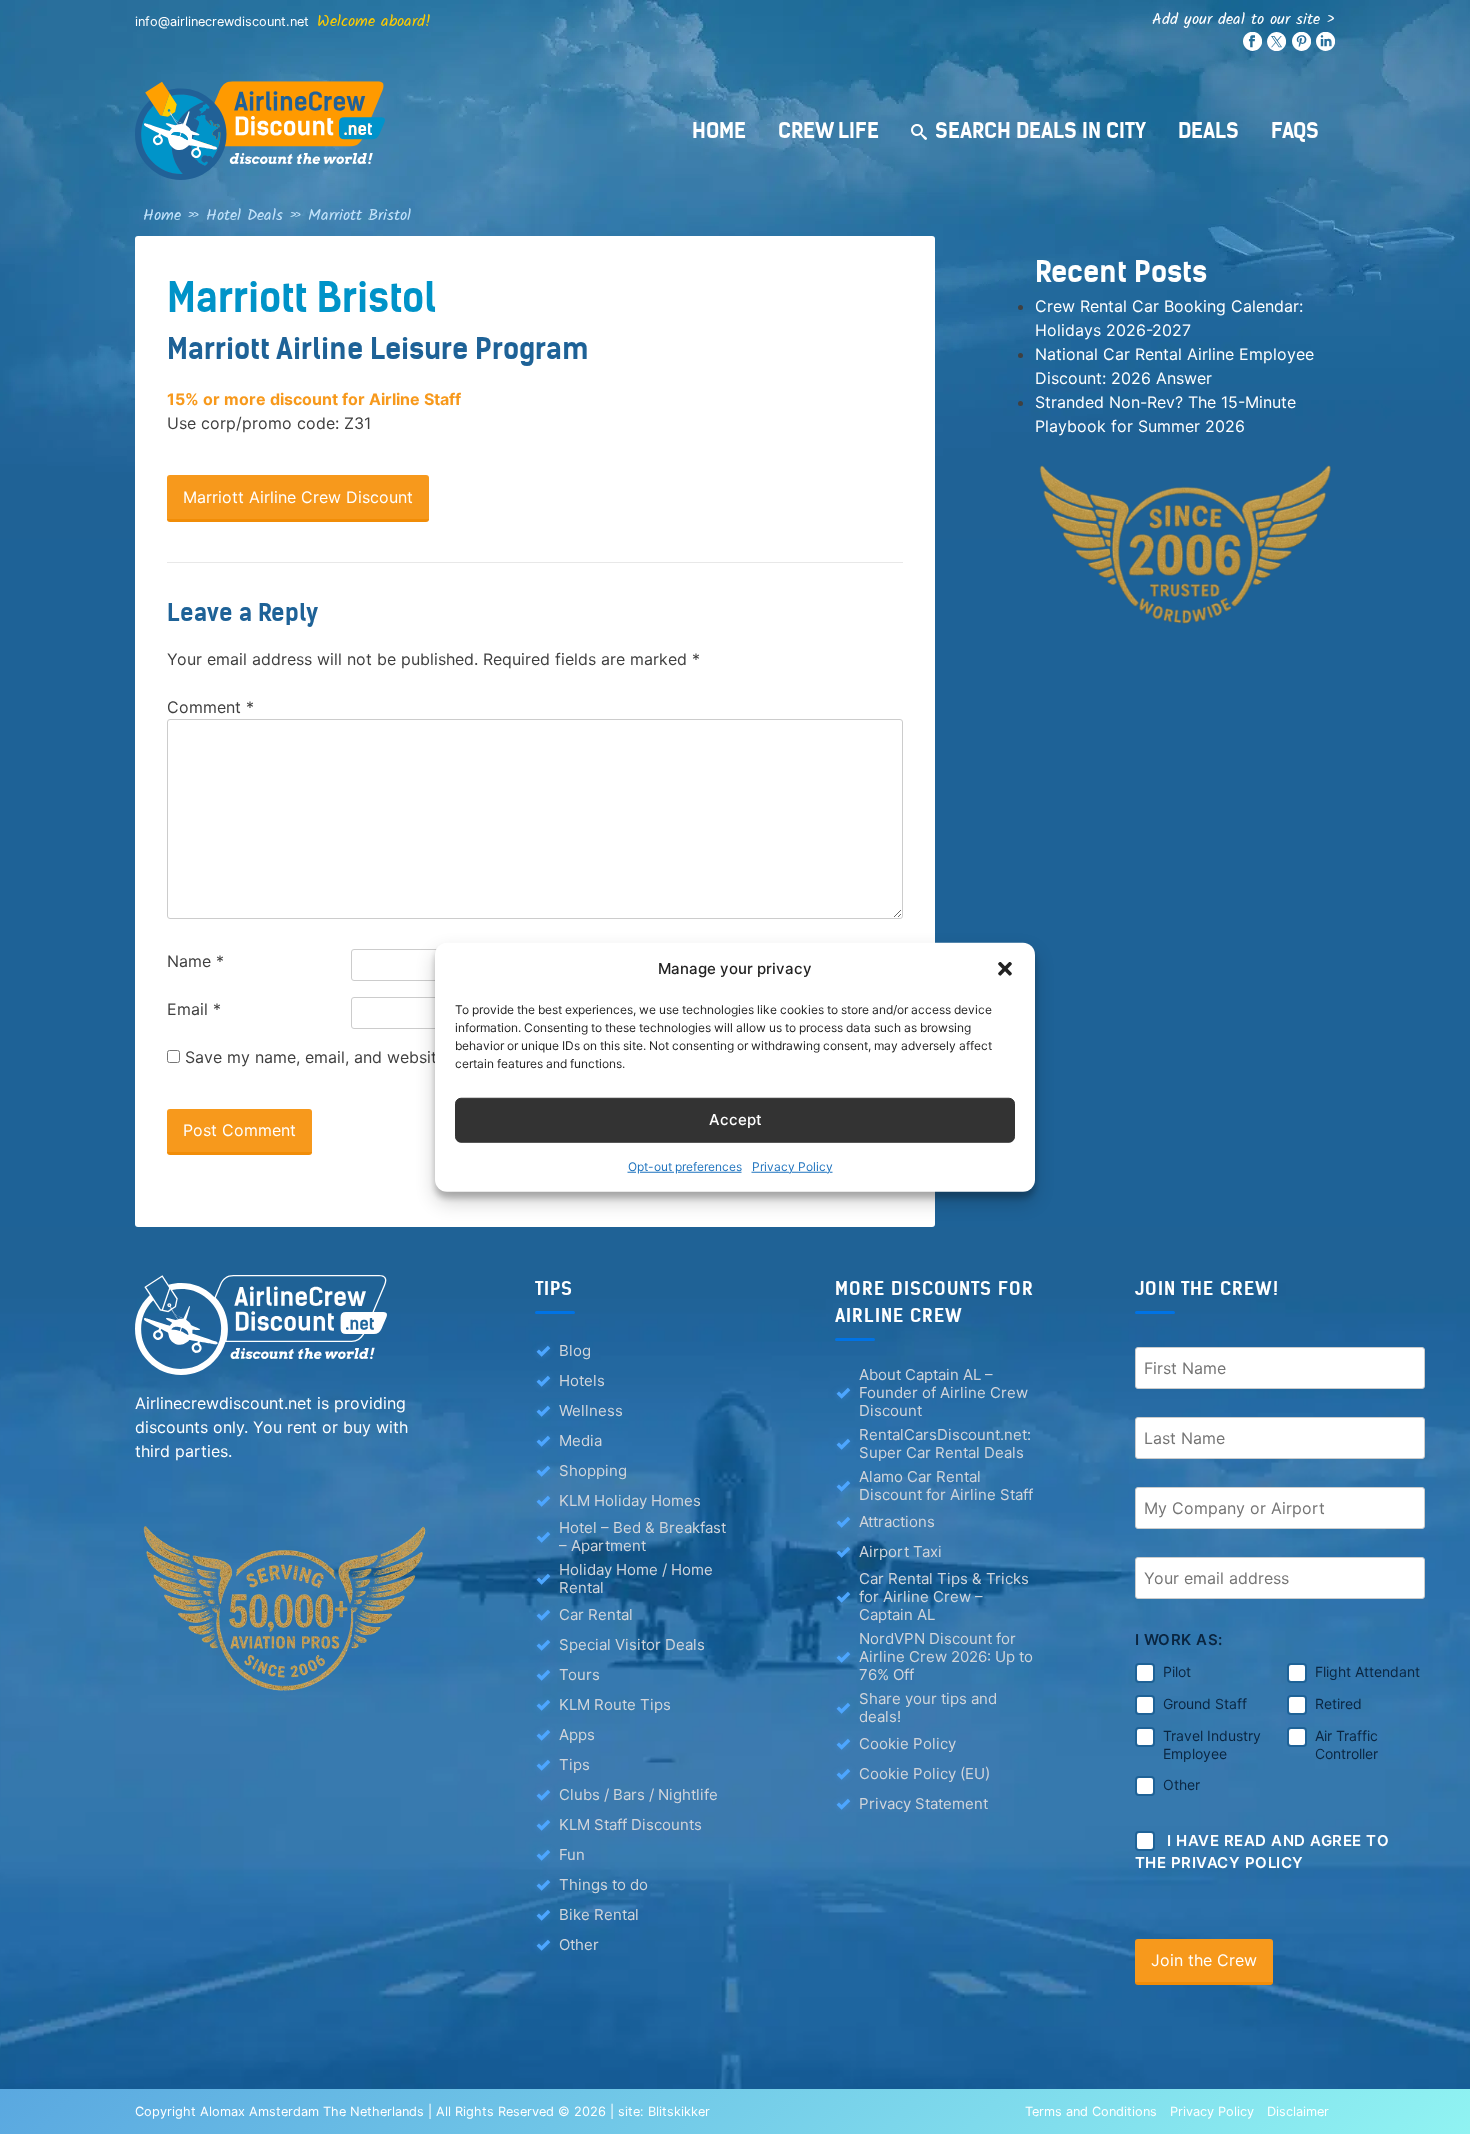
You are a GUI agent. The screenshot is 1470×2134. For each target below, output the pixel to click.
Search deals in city (1040, 130)
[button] (1005, 969)
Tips (574, 1764)
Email (194, 1009)
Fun (572, 1854)
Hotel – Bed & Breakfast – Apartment (642, 1537)
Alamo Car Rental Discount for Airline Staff (946, 1486)
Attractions (897, 1521)
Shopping (593, 1470)
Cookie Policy (907, 1743)
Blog (575, 1350)
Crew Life (828, 130)
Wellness (591, 1410)
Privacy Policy (792, 1165)
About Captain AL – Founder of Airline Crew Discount (943, 1393)
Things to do (603, 1884)
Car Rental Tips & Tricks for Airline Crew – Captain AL (944, 1597)
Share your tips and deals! (928, 1708)
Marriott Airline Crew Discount (298, 497)
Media (580, 1440)
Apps (577, 1734)
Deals (1208, 130)
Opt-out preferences (685, 1165)
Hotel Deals (244, 215)
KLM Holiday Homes (630, 1500)
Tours (579, 1674)
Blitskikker (679, 2111)
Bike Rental (599, 1914)
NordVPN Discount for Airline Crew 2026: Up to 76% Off (946, 1657)
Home (719, 130)
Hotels (582, 1380)
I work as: (1179, 1639)
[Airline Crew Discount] (385, 130)
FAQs (1295, 130)
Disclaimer (1298, 2111)
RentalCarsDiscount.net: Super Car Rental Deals (945, 1444)
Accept (735, 1119)
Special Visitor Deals (632, 1644)
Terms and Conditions (1091, 2111)
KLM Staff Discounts (630, 1824)
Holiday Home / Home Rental (636, 1579)
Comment (210, 707)
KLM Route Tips (615, 1704)
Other (579, 1944)
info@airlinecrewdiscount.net (222, 21)
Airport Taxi (900, 1551)
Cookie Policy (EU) (924, 1773)
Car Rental (596, 1614)
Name (195, 961)
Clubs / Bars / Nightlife (638, 1794)
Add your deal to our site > (1243, 19)
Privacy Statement (923, 1803)
